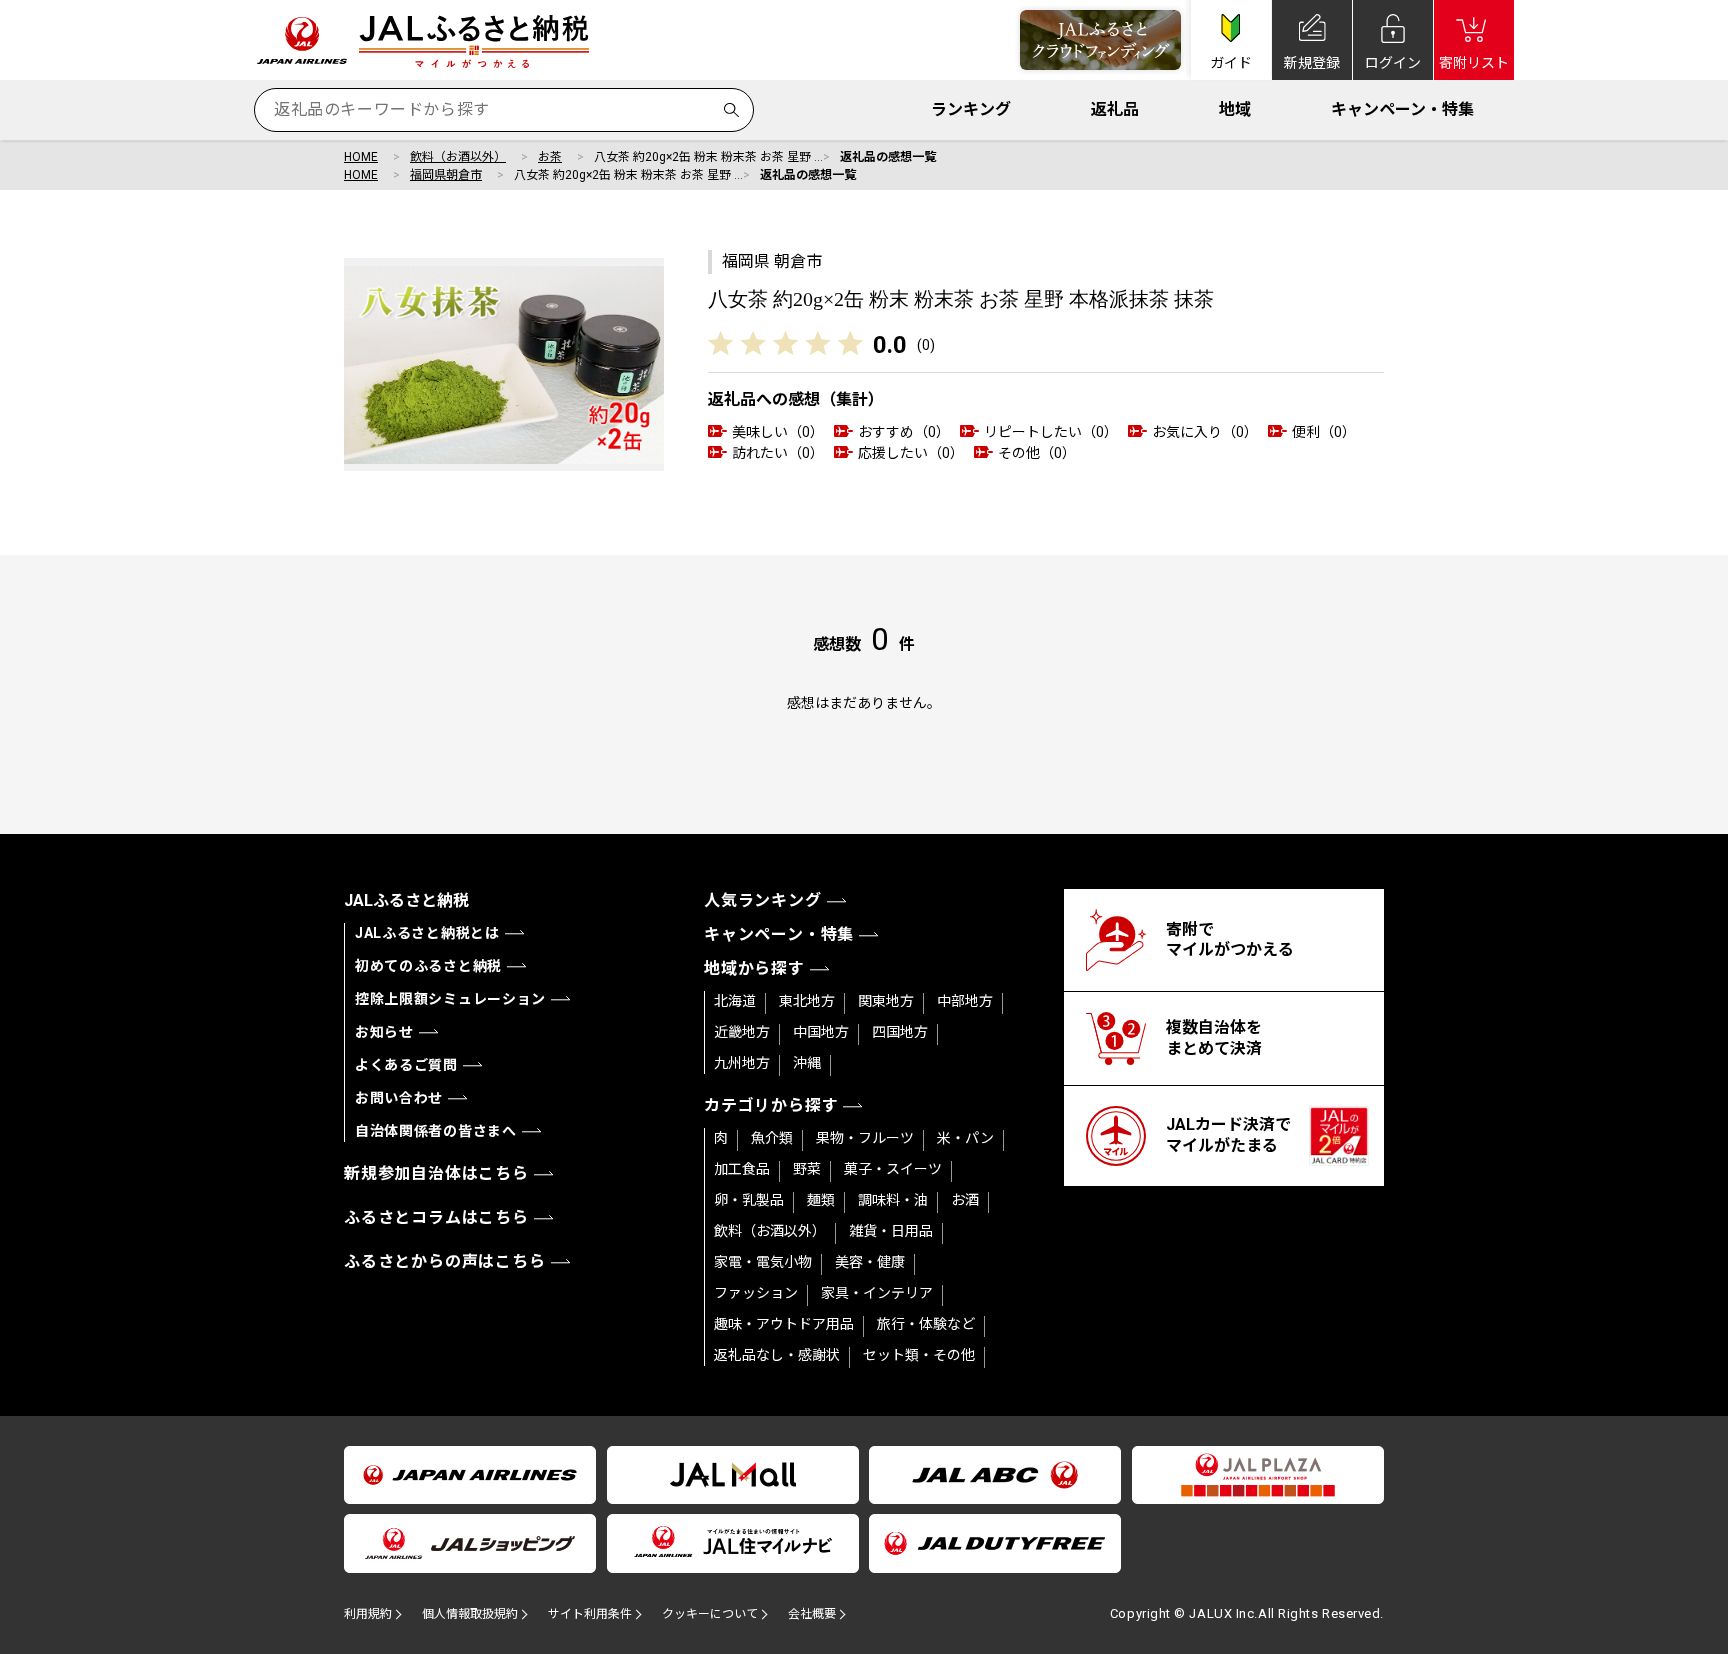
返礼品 (1115, 109)
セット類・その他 (919, 1355)
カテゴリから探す (771, 1105)
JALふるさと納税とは (427, 933)
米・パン (965, 1138)
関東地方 (886, 1001)
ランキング (971, 109)
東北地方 (807, 1001)
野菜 (807, 1169)
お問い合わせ (399, 1098)
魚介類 (772, 1138)
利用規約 (368, 1614)
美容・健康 (870, 1262)
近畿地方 (742, 1032)
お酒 (965, 1200)
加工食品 (742, 1169)
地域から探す (754, 968)
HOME (361, 157)
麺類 (821, 1200)
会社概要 (812, 1614)
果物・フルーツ (865, 1138)
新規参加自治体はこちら (436, 1173)
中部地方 (965, 1001)
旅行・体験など (926, 1324)
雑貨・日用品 (891, 1231)
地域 (1235, 109)
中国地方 (821, 1032)
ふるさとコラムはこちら (436, 1217)
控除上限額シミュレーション (450, 999)
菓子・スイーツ (893, 1169)
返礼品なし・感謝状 (777, 1355)
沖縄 (807, 1063)
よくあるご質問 (406, 1065)
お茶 (550, 157)
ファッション (756, 1293)
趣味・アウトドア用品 (784, 1324)
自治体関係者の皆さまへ (436, 1131)
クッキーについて (710, 1614)
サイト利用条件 (590, 1614)
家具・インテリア (877, 1293)
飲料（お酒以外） (458, 157)
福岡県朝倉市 (446, 175)
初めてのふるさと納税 (428, 966)
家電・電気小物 (763, 1262)
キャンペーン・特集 (1402, 109)
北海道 (735, 1001)
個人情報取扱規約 (470, 1614)
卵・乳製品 (749, 1200)
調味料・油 (893, 1200)
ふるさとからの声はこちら (445, 1261)
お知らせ (384, 1032)
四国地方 (900, 1032)
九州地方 (742, 1063)
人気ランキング (763, 900)
